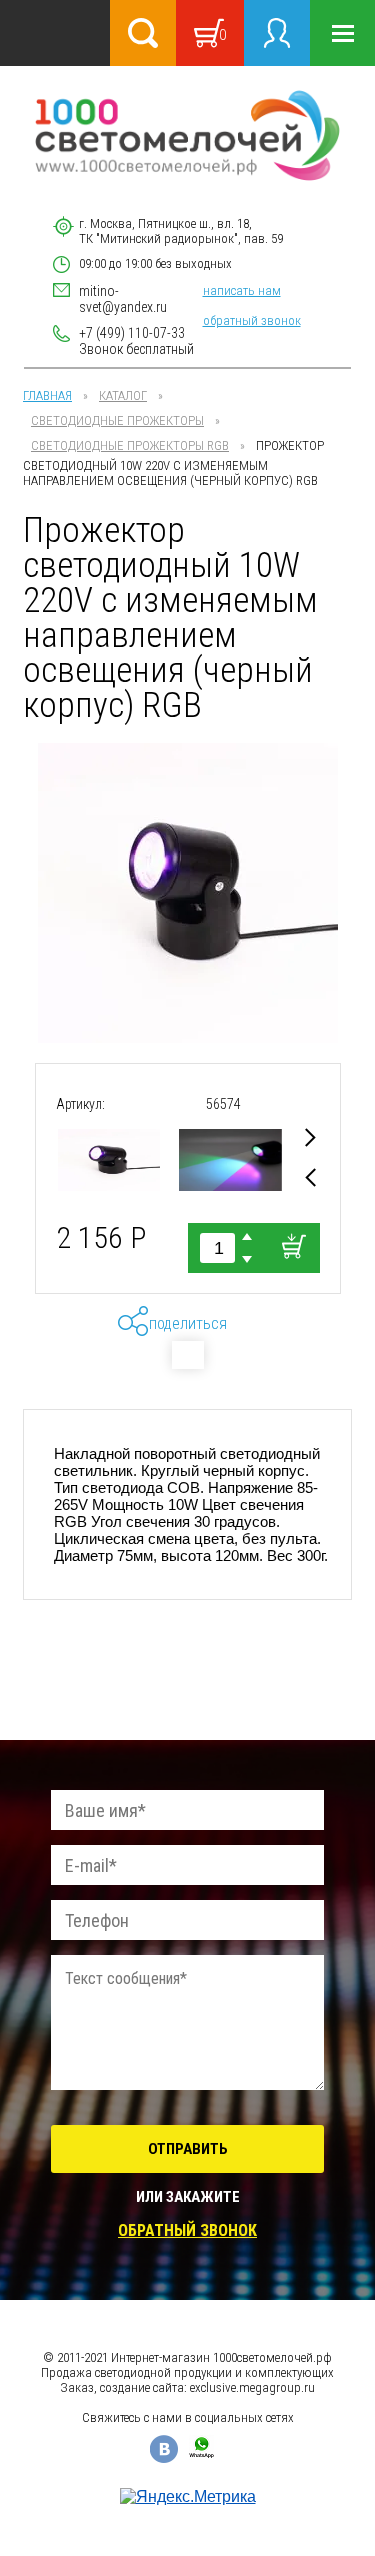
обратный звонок (252, 320)
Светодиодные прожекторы (117, 420)
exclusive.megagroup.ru (252, 2387)
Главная (47, 395)
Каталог (123, 395)
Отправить (188, 2149)
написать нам (242, 290)
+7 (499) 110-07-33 (132, 333)
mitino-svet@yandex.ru (123, 299)
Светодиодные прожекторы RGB (130, 445)
